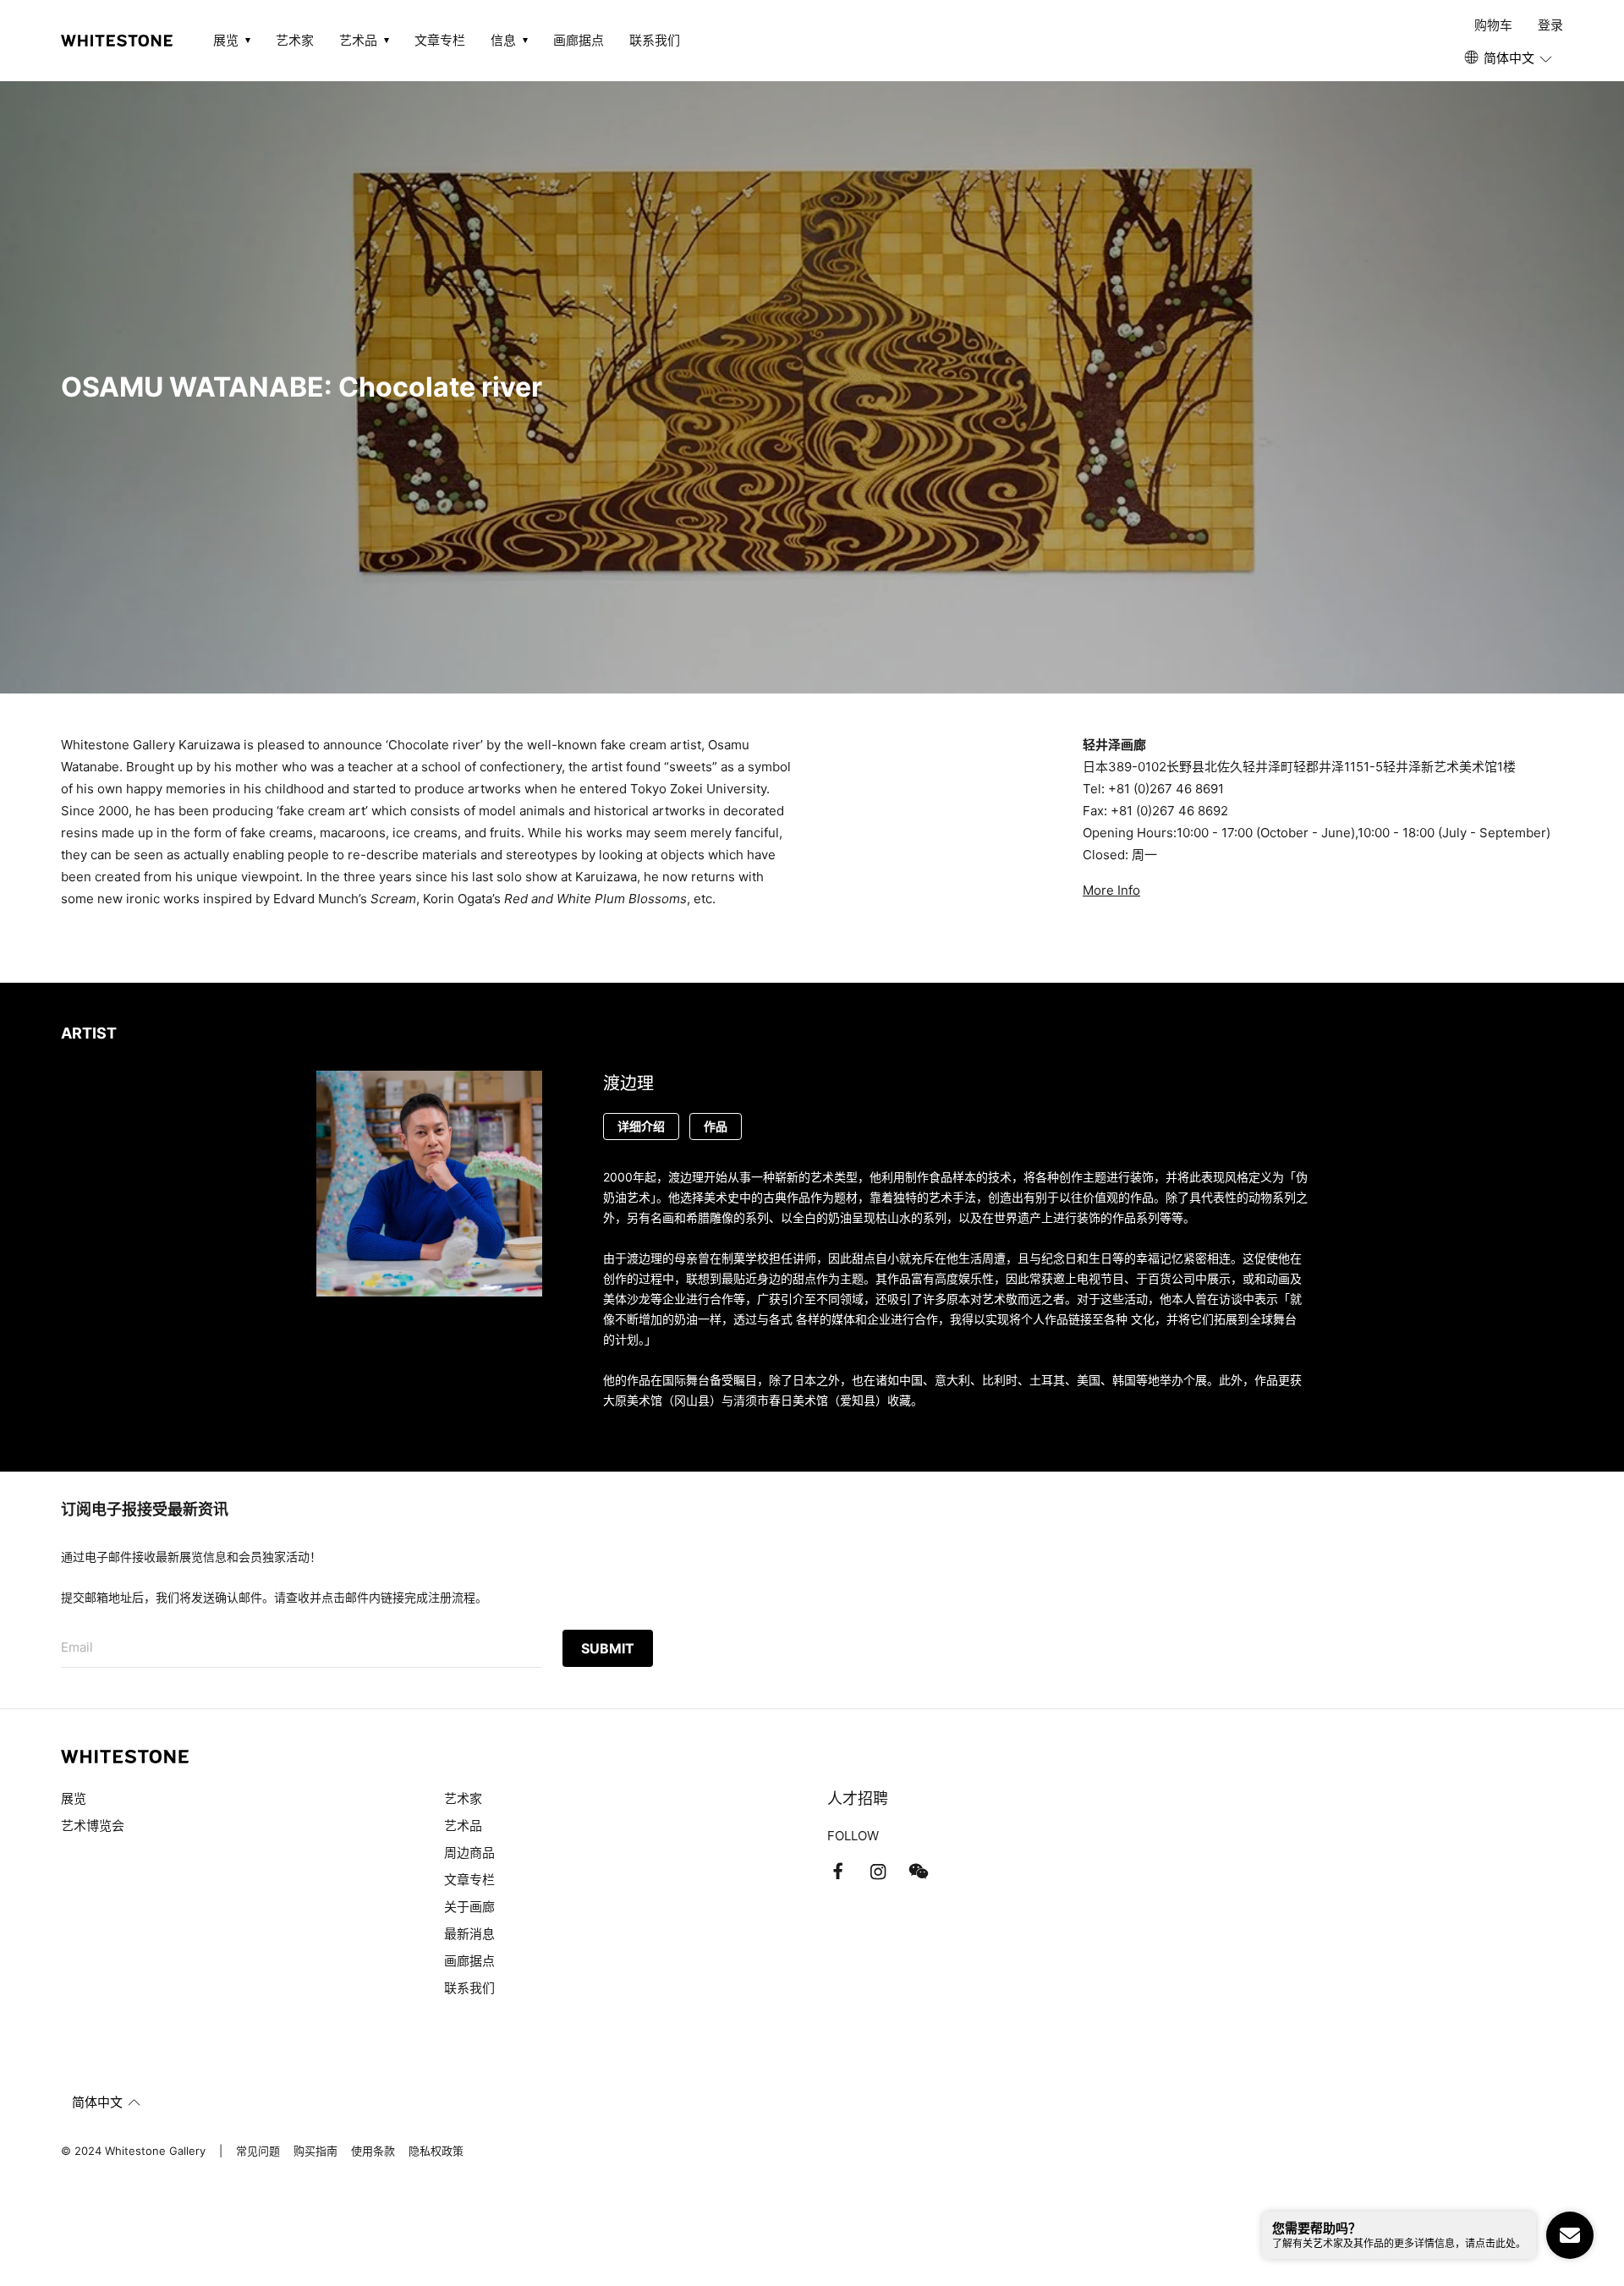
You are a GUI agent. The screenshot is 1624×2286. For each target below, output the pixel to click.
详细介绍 (641, 1126)
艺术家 (295, 40)
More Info (1111, 890)
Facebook (837, 1872)
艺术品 (463, 1826)
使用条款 (373, 2151)
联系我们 (655, 40)
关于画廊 (469, 1907)
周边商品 (469, 1853)
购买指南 (315, 2151)
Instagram (878, 1872)
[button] (1509, 58)
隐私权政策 (436, 2151)
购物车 (1493, 25)
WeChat (919, 1872)
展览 (74, 1798)
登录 (1550, 25)
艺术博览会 (93, 1826)
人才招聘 (858, 1798)
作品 (716, 1126)
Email (77, 1647)
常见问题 (258, 2151)
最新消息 (469, 1934)
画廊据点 (579, 40)
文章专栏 (440, 40)
